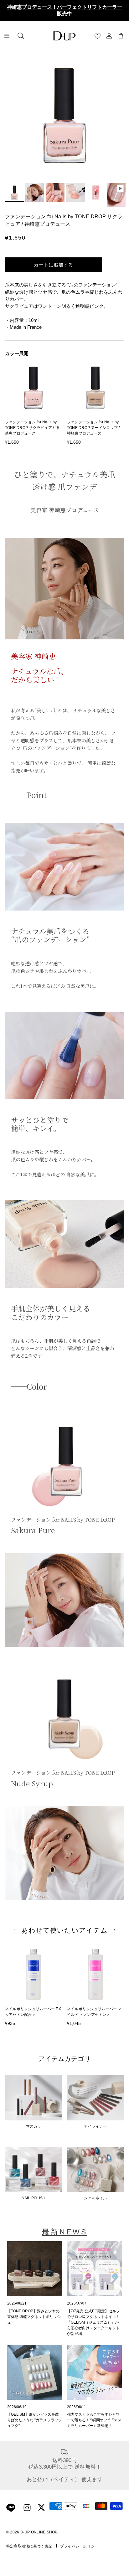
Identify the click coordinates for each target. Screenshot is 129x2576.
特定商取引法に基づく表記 (29, 2546)
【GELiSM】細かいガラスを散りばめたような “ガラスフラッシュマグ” (35, 2420)
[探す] (21, 36)
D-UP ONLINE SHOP (39, 2532)
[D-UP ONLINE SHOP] (64, 36)
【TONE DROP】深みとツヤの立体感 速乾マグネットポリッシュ (34, 2317)
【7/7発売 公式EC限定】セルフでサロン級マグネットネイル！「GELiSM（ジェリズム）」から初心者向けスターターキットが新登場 (93, 2322)
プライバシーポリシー (79, 2546)
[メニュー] (7, 36)
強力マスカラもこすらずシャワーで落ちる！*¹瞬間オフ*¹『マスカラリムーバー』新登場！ (94, 2420)
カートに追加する (54, 265)
